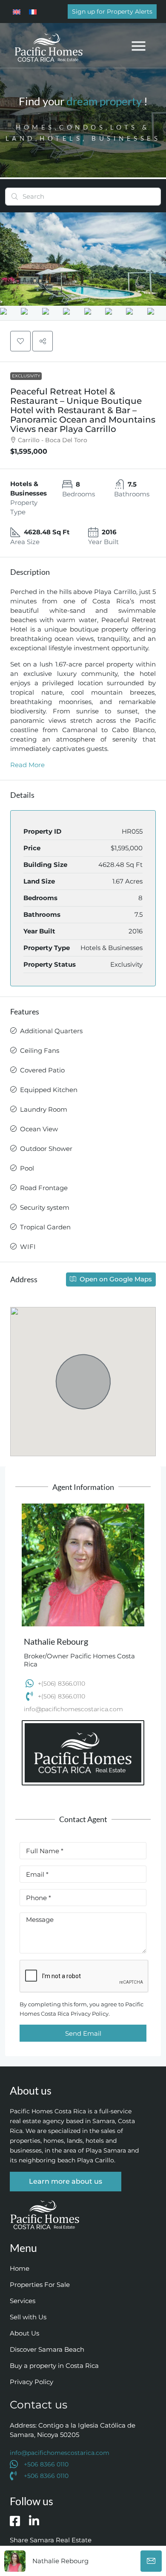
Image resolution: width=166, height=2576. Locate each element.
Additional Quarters (51, 1031)
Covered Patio (42, 1070)
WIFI (28, 1247)
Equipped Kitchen (49, 1090)
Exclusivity (26, 376)
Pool (27, 1168)
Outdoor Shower (46, 1149)
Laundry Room (44, 1109)
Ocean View (39, 1129)
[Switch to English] (17, 12)
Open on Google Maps (115, 1279)
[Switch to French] (33, 12)
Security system (45, 1207)
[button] (139, 45)
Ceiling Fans (40, 1050)
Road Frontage (44, 1188)
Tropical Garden (45, 1227)
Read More (27, 765)
